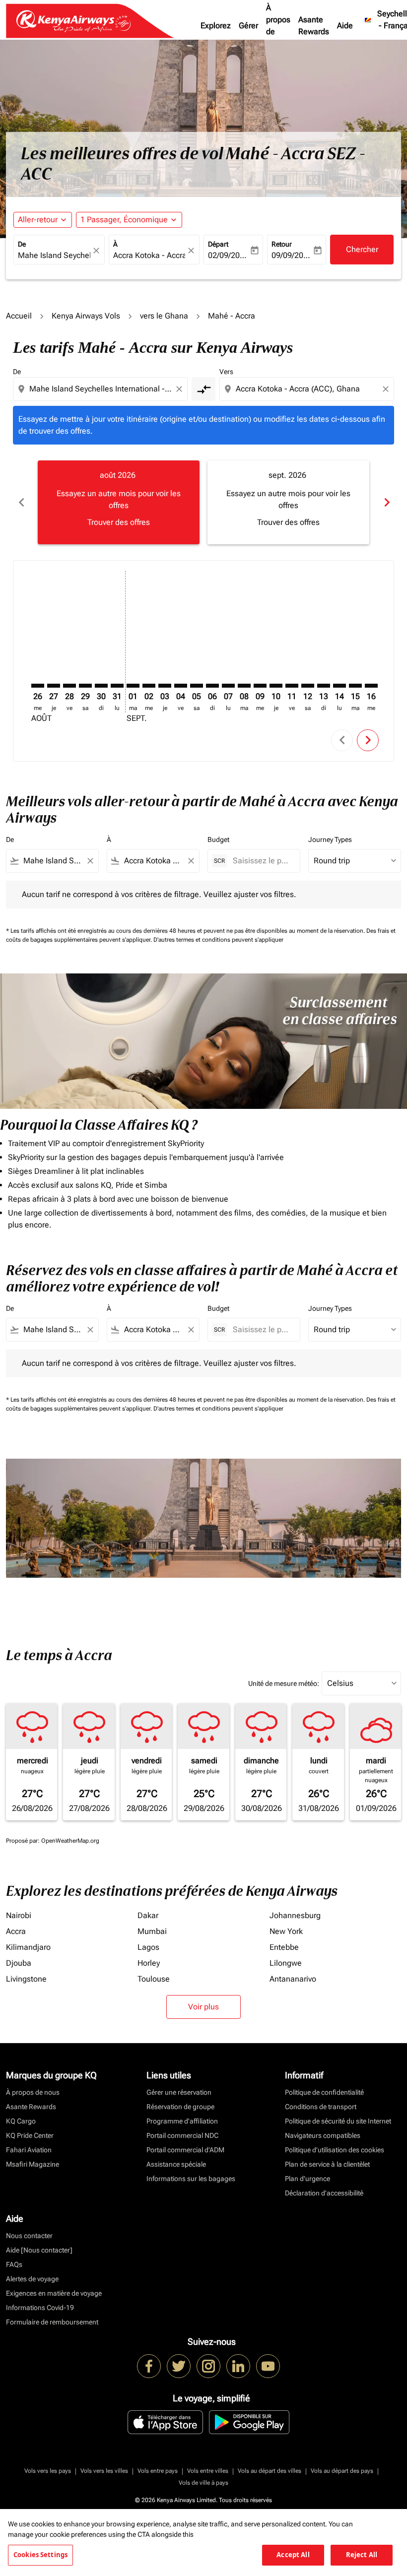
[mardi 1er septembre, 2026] (133, 686)
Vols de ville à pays (203, 2483)
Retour (282, 244)
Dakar (148, 1915)
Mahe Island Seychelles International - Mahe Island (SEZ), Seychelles (54, 255)
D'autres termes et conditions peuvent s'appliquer (218, 940)
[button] (129, 220)
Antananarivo (293, 1979)
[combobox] (101, 389)
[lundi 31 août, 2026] (117, 686)
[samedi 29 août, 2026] (85, 686)
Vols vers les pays (48, 2471)
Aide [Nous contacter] (39, 2250)
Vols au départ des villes (270, 2471)
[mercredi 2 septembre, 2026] (149, 686)
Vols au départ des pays (342, 2471)
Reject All (362, 2555)
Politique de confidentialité (324, 2092)
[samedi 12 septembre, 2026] (308, 686)
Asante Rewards (314, 26)
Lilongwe (286, 1963)
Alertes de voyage (32, 2279)
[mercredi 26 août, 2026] (38, 686)
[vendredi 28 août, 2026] (69, 686)
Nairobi (19, 1915)
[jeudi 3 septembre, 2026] (165, 686)
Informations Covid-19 (40, 2308)
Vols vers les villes (104, 2471)
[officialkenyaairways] (208, 2366)
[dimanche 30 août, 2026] (101, 686)
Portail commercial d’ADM (185, 2150)
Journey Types (330, 839)
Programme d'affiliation (182, 2121)
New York (286, 1931)
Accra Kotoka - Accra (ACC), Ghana (149, 255)
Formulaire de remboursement (52, 2322)
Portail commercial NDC (182, 2135)
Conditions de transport (321, 2107)
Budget (218, 839)
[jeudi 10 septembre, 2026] (276, 686)
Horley (149, 1963)
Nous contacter (29, 2236)
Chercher (362, 249)
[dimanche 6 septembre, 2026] (212, 686)
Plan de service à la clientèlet (327, 2164)
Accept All (293, 2555)
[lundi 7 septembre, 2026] (228, 686)
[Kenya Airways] (149, 2366)
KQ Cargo (21, 2121)
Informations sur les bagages (191, 2179)
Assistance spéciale (176, 2164)
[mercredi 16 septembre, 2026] (371, 686)
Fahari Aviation (29, 2150)
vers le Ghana (164, 316)
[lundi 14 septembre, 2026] (339, 686)
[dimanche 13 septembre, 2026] (324, 686)
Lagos (148, 1947)
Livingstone (26, 1979)
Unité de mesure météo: (284, 1683)
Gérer (248, 26)
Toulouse (154, 1979)
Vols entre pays (158, 2471)
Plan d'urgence (307, 2179)
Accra (16, 1931)
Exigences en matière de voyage (54, 2293)
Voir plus (203, 2007)
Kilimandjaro (28, 1947)
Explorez (216, 26)
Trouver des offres (119, 522)
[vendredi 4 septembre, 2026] (181, 686)
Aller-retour (38, 220)
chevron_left (21, 502)
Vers (226, 372)
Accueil (19, 316)
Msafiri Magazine (33, 2164)
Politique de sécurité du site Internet (338, 2121)
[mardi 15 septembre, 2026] (355, 686)
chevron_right (386, 502)
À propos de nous (278, 26)
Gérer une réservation (179, 2092)
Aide (345, 26)
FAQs (14, 2264)
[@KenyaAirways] (179, 2366)
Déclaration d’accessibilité (324, 2193)
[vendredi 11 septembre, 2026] (292, 686)
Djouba (19, 1963)
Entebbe (284, 1947)
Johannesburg (295, 1915)
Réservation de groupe (180, 2107)
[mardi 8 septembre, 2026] (244, 686)
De (22, 244)
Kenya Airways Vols (86, 316)
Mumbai (152, 1931)
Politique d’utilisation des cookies (335, 2150)
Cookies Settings (40, 2555)
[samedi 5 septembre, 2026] (197, 686)
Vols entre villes (208, 2471)
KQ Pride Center (30, 2135)
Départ (218, 244)
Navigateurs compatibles (323, 2135)
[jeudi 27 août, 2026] (54, 686)
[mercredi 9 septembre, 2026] (260, 686)
